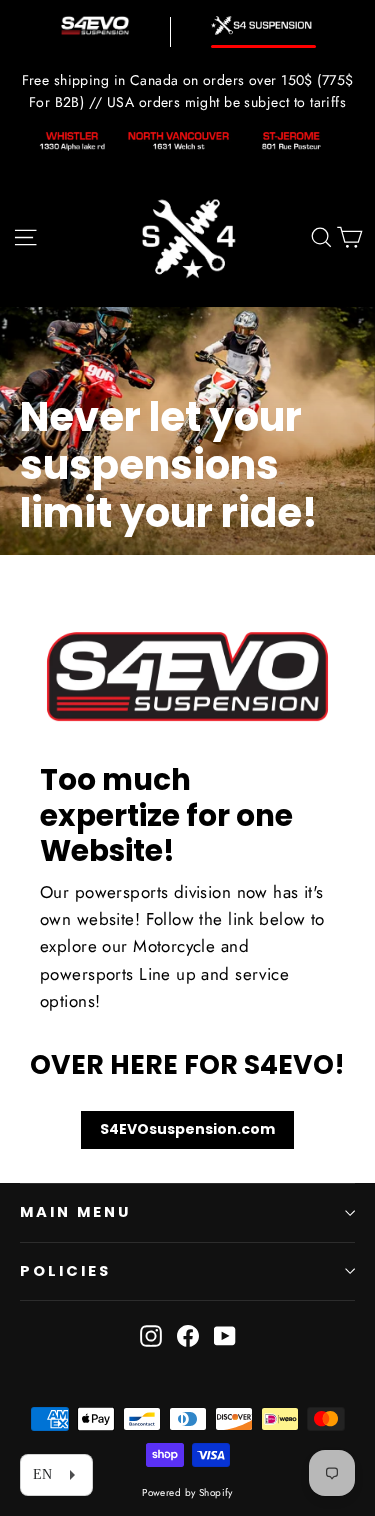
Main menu (75, 1212)
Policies (65, 1271)
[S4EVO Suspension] (95, 25)
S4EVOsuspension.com (187, 1129)
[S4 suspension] (263, 25)
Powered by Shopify (187, 1492)
